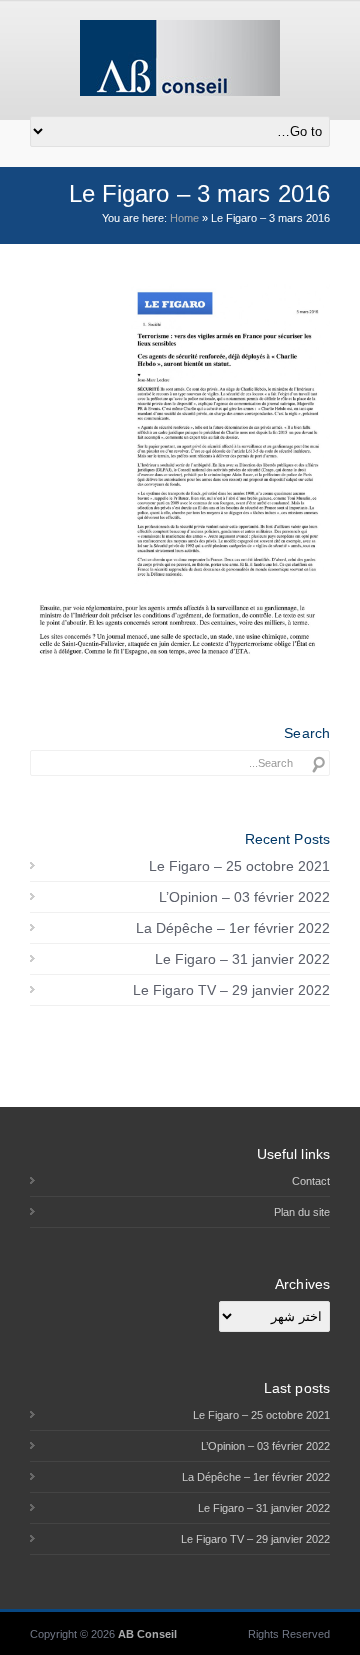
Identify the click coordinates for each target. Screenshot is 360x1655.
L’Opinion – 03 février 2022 (244, 897)
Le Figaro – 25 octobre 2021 (239, 866)
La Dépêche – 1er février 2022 (233, 928)
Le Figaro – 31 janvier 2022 (242, 959)
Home (184, 218)
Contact (311, 1181)
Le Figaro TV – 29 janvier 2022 (231, 990)
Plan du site (302, 1212)
